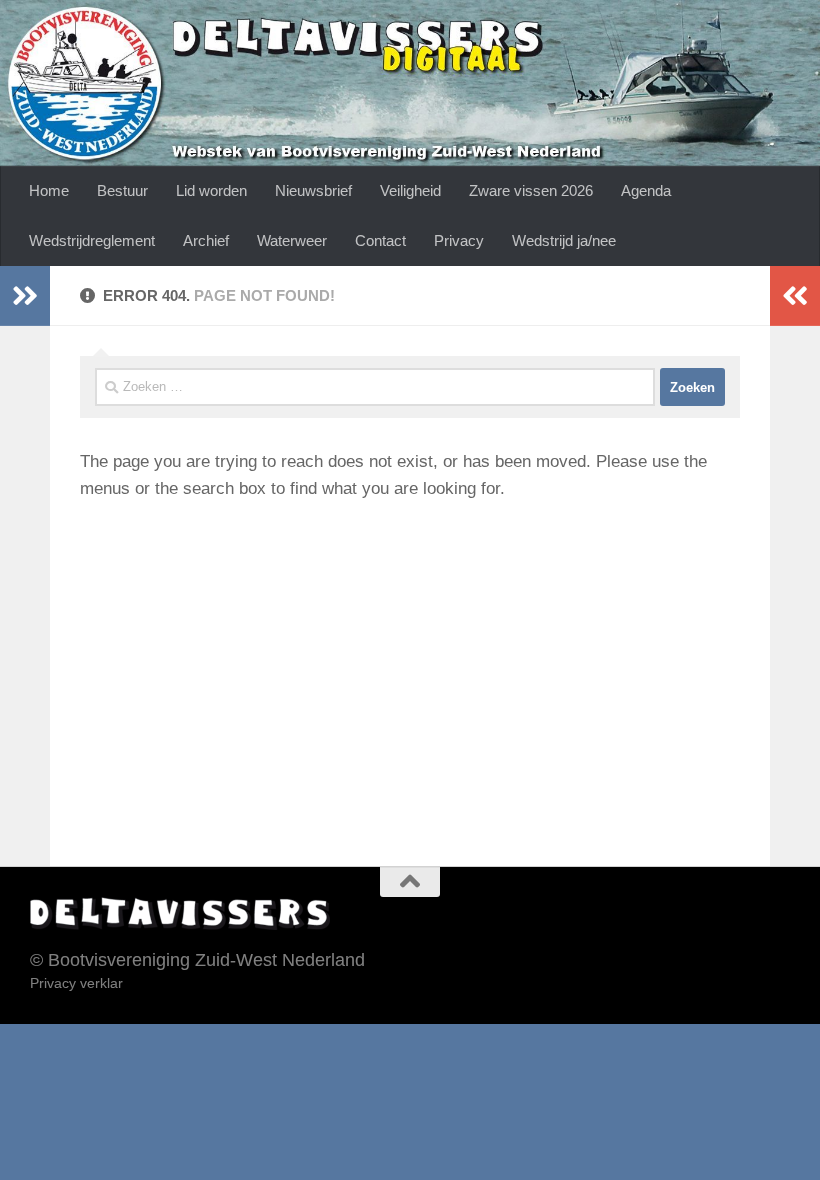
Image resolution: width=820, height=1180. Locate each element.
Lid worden (211, 190)
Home (49, 190)
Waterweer (292, 240)
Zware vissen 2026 (531, 190)
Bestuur (122, 190)
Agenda (646, 190)
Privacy (459, 240)
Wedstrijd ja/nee (564, 240)
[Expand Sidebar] (25, 296)
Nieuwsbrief (313, 190)
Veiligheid (410, 190)
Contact (380, 240)
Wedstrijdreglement (92, 240)
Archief (206, 240)
